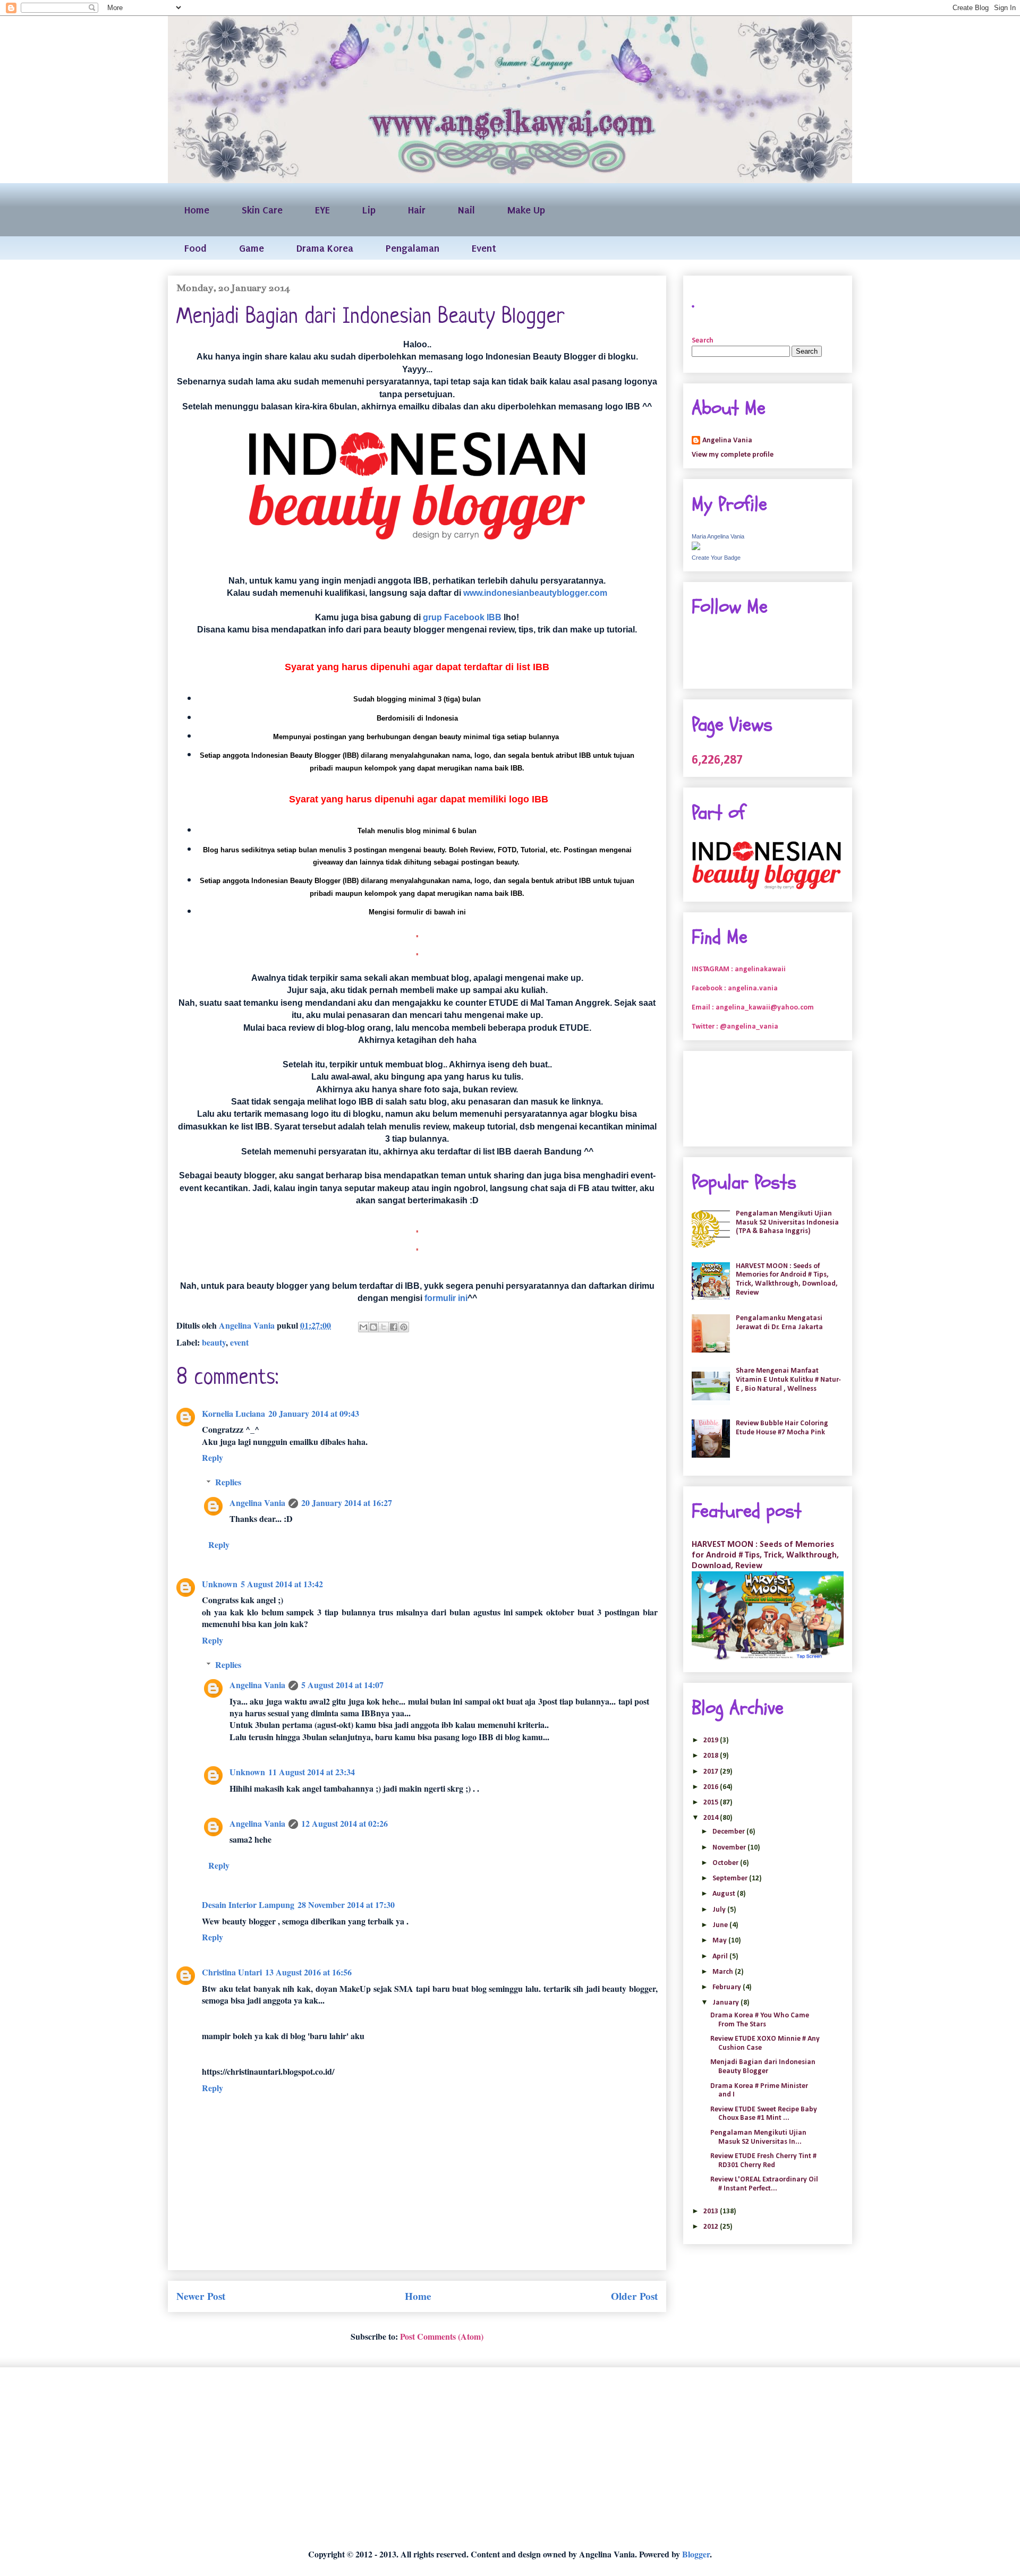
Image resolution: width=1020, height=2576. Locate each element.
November (730, 1848)
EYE (322, 210)
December (729, 1832)
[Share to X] (384, 1327)
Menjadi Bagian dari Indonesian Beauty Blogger (763, 2067)
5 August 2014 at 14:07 (342, 1685)
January (726, 2003)
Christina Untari (232, 1972)
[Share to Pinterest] (404, 1327)
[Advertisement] (486, 2458)
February (728, 1987)
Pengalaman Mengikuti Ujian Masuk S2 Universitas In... (758, 2137)
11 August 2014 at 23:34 (312, 1772)
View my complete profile (733, 455)
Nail (466, 210)
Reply (212, 1457)
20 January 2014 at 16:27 (347, 1503)
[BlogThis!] (373, 1327)
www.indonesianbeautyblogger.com (535, 593)
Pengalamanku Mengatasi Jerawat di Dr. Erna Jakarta (779, 1323)
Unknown (220, 1584)
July (720, 1910)
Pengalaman (413, 248)
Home (197, 210)
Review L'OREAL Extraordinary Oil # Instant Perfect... (764, 2184)
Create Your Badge (716, 558)
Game (252, 248)
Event (484, 248)
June (721, 1925)
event (239, 1342)
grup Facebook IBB (462, 617)
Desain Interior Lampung (248, 1905)
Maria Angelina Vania (718, 536)
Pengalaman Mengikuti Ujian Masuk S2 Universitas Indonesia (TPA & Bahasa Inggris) (787, 1223)
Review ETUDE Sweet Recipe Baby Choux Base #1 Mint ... (764, 2114)
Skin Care (262, 210)
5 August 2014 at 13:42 (282, 1584)
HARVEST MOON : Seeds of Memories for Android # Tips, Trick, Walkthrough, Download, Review (787, 1280)
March (724, 1972)
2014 (712, 1818)
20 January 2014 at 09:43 (314, 1413)
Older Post (634, 2296)
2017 (712, 1772)
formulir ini (446, 1298)
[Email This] (363, 1327)
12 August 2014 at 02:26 (345, 1823)
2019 (712, 1740)
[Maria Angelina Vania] (696, 548)
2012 (712, 2227)
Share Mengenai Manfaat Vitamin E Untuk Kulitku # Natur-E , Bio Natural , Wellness (788, 1380)
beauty (214, 1342)
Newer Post (201, 2296)
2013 (712, 2211)
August (725, 1894)
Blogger (696, 2554)
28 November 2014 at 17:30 (346, 1905)
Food (195, 248)
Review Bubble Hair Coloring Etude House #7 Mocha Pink (782, 1428)
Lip (369, 210)
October (726, 1863)
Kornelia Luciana (233, 1413)
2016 (712, 1787)
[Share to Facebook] (394, 1327)
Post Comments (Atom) (442, 2336)
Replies (228, 1482)
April (721, 1957)
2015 (712, 1803)
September (731, 1878)
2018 (712, 1756)
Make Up (526, 210)
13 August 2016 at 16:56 (308, 1972)
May (720, 1941)
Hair (417, 210)
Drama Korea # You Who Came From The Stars (760, 2020)
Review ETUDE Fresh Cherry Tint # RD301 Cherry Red (763, 2161)
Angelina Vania (257, 1503)
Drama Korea (325, 248)
